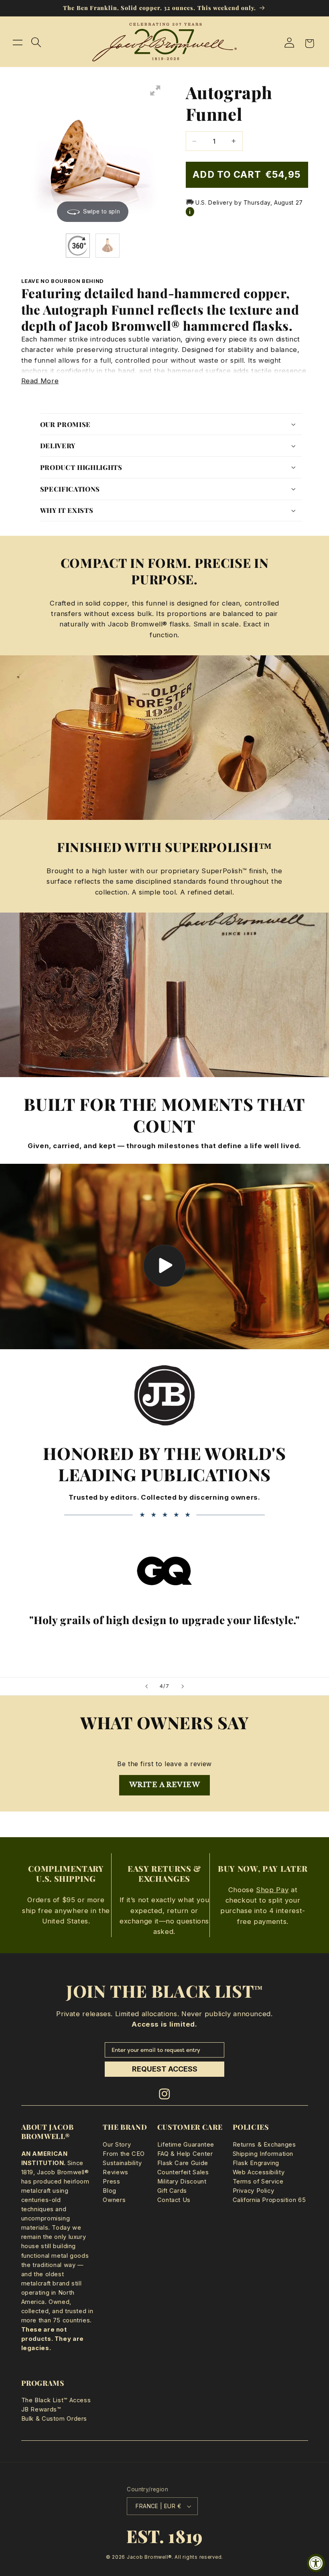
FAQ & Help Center (185, 2154)
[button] (18, 42)
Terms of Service (258, 2182)
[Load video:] (164, 1256)
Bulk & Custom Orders (54, 2419)
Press (111, 2182)
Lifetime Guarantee (186, 2145)
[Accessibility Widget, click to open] (316, 2563)
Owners (114, 2200)
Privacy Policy (254, 2191)
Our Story (117, 2145)
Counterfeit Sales (183, 2172)
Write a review (164, 1785)
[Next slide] (183, 1686)
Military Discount (182, 2182)
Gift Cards (172, 2191)
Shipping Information (263, 2154)
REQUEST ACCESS (165, 2069)
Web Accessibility (259, 2172)
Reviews (115, 2172)
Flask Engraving (256, 2163)
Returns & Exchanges (264, 2145)
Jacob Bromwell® (149, 2557)
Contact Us (174, 2200)
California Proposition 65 (269, 2200)
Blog (110, 2191)
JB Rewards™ (41, 2409)
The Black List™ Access (56, 2400)
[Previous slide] (146, 1686)
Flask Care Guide (183, 2163)
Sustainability (122, 2163)
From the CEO (124, 2154)
